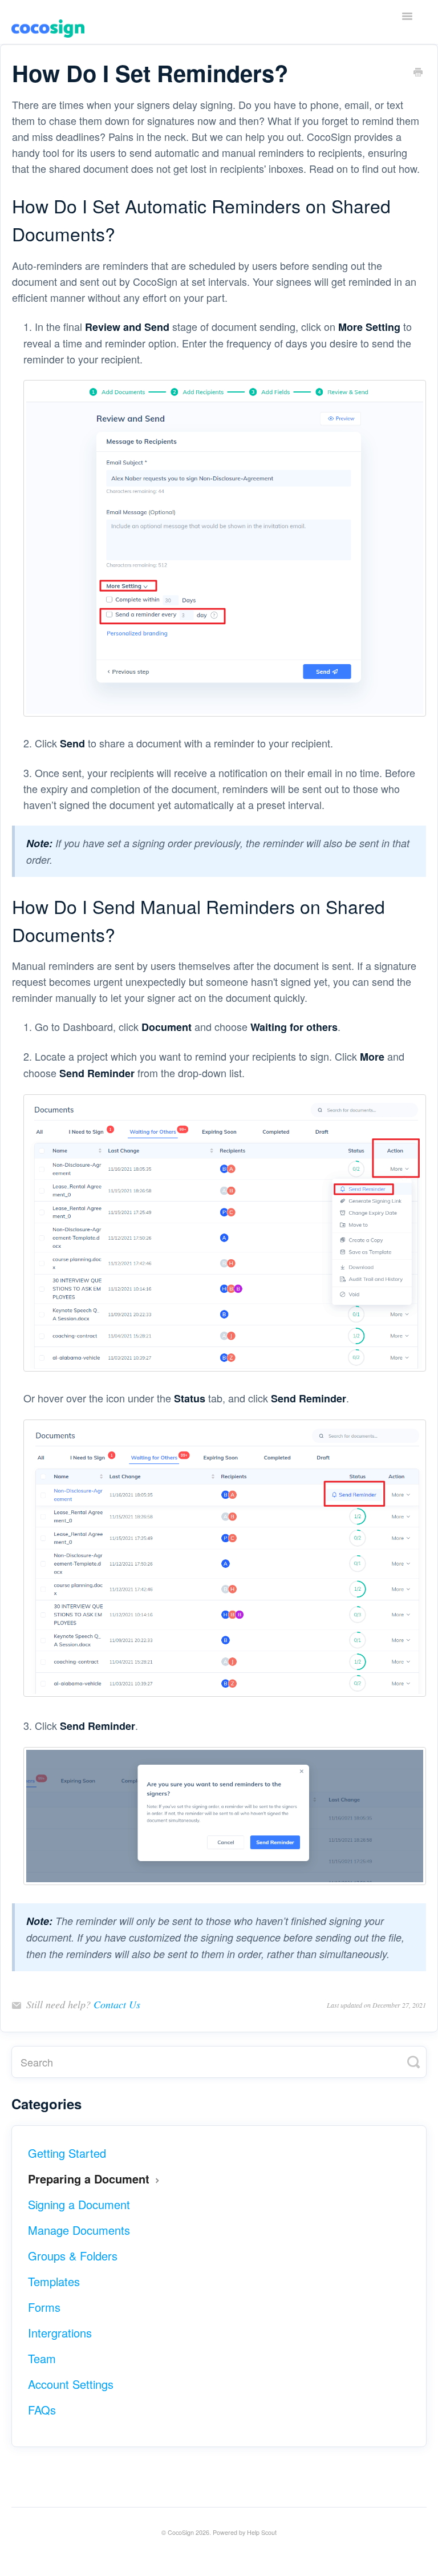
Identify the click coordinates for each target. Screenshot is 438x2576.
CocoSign (181, 2532)
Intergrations (60, 2333)
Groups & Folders (73, 2256)
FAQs (42, 2410)
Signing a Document (79, 2204)
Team (42, 2358)
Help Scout (262, 2532)
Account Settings (71, 2384)
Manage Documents (79, 2230)
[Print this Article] (418, 71)
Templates (54, 2281)
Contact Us (117, 2004)
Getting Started (67, 2153)
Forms (44, 2307)
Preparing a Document (90, 2179)
